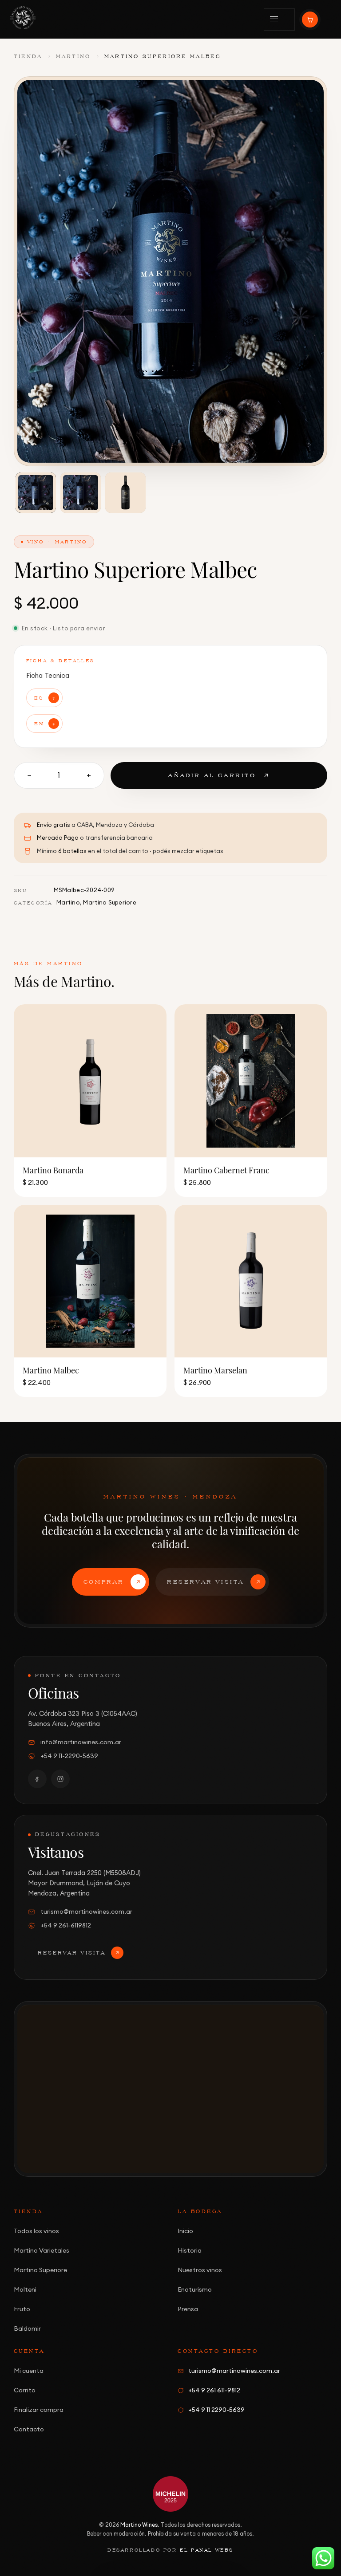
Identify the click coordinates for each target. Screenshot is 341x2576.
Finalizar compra (39, 2410)
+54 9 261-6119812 (66, 1925)
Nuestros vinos (200, 2270)
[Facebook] (37, 1779)
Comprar (104, 1582)
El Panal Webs (207, 2550)
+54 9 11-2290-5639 (69, 1756)
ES (39, 698)
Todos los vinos (36, 2231)
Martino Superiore (109, 902)
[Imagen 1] (36, 493)
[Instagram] (60, 1779)
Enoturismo (195, 2289)
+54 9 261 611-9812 (214, 2390)
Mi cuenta (29, 2371)
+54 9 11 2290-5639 (216, 2410)
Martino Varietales (42, 2250)
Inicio (185, 2231)
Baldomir (27, 2328)
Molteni (25, 2289)
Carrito (25, 2390)
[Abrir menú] (279, 20)
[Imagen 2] (81, 493)
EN (39, 723)
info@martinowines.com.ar (81, 1742)
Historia (190, 2250)
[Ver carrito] (310, 20)
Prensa (188, 2309)
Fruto (22, 2309)
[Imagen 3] (125, 493)
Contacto (29, 2429)
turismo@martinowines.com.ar (86, 1911)
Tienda (28, 56)
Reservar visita (206, 1582)
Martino (73, 56)
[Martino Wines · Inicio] (23, 18)
